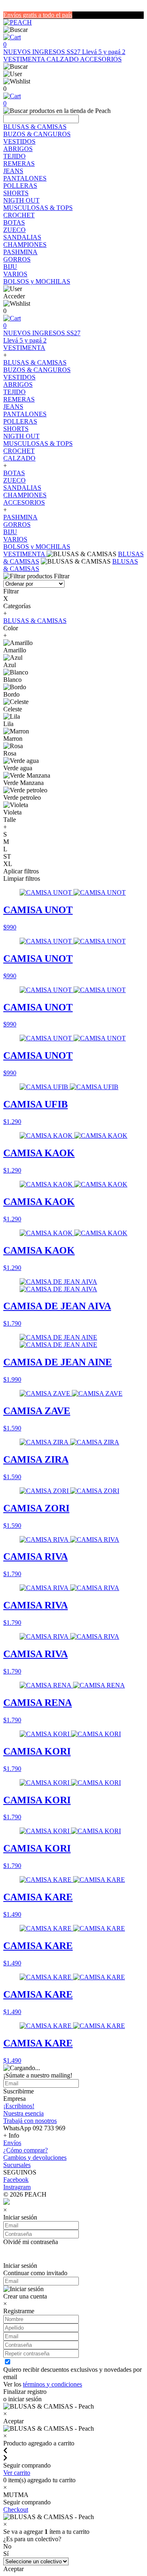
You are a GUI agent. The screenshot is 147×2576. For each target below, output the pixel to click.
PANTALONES (25, 178)
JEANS (13, 171)
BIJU (10, 267)
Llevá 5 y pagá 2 (104, 52)
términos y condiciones (52, 2384)
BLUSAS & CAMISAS (35, 127)
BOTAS (14, 222)
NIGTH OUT (21, 200)
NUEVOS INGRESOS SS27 (43, 52)
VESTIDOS (19, 141)
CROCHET (19, 215)
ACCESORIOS (101, 59)
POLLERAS (20, 186)
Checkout (16, 2509)
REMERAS (19, 164)
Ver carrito (17, 2473)
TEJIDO (14, 156)
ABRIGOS (18, 149)
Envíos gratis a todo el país (38, 15)
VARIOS (15, 274)
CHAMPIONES (25, 245)
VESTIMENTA (25, 59)
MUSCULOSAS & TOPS (38, 208)
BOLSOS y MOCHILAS (37, 281)
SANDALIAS (22, 237)
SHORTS (16, 193)
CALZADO (63, 59)
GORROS (17, 259)
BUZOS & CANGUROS (37, 134)
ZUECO (14, 230)
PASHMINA (20, 252)
